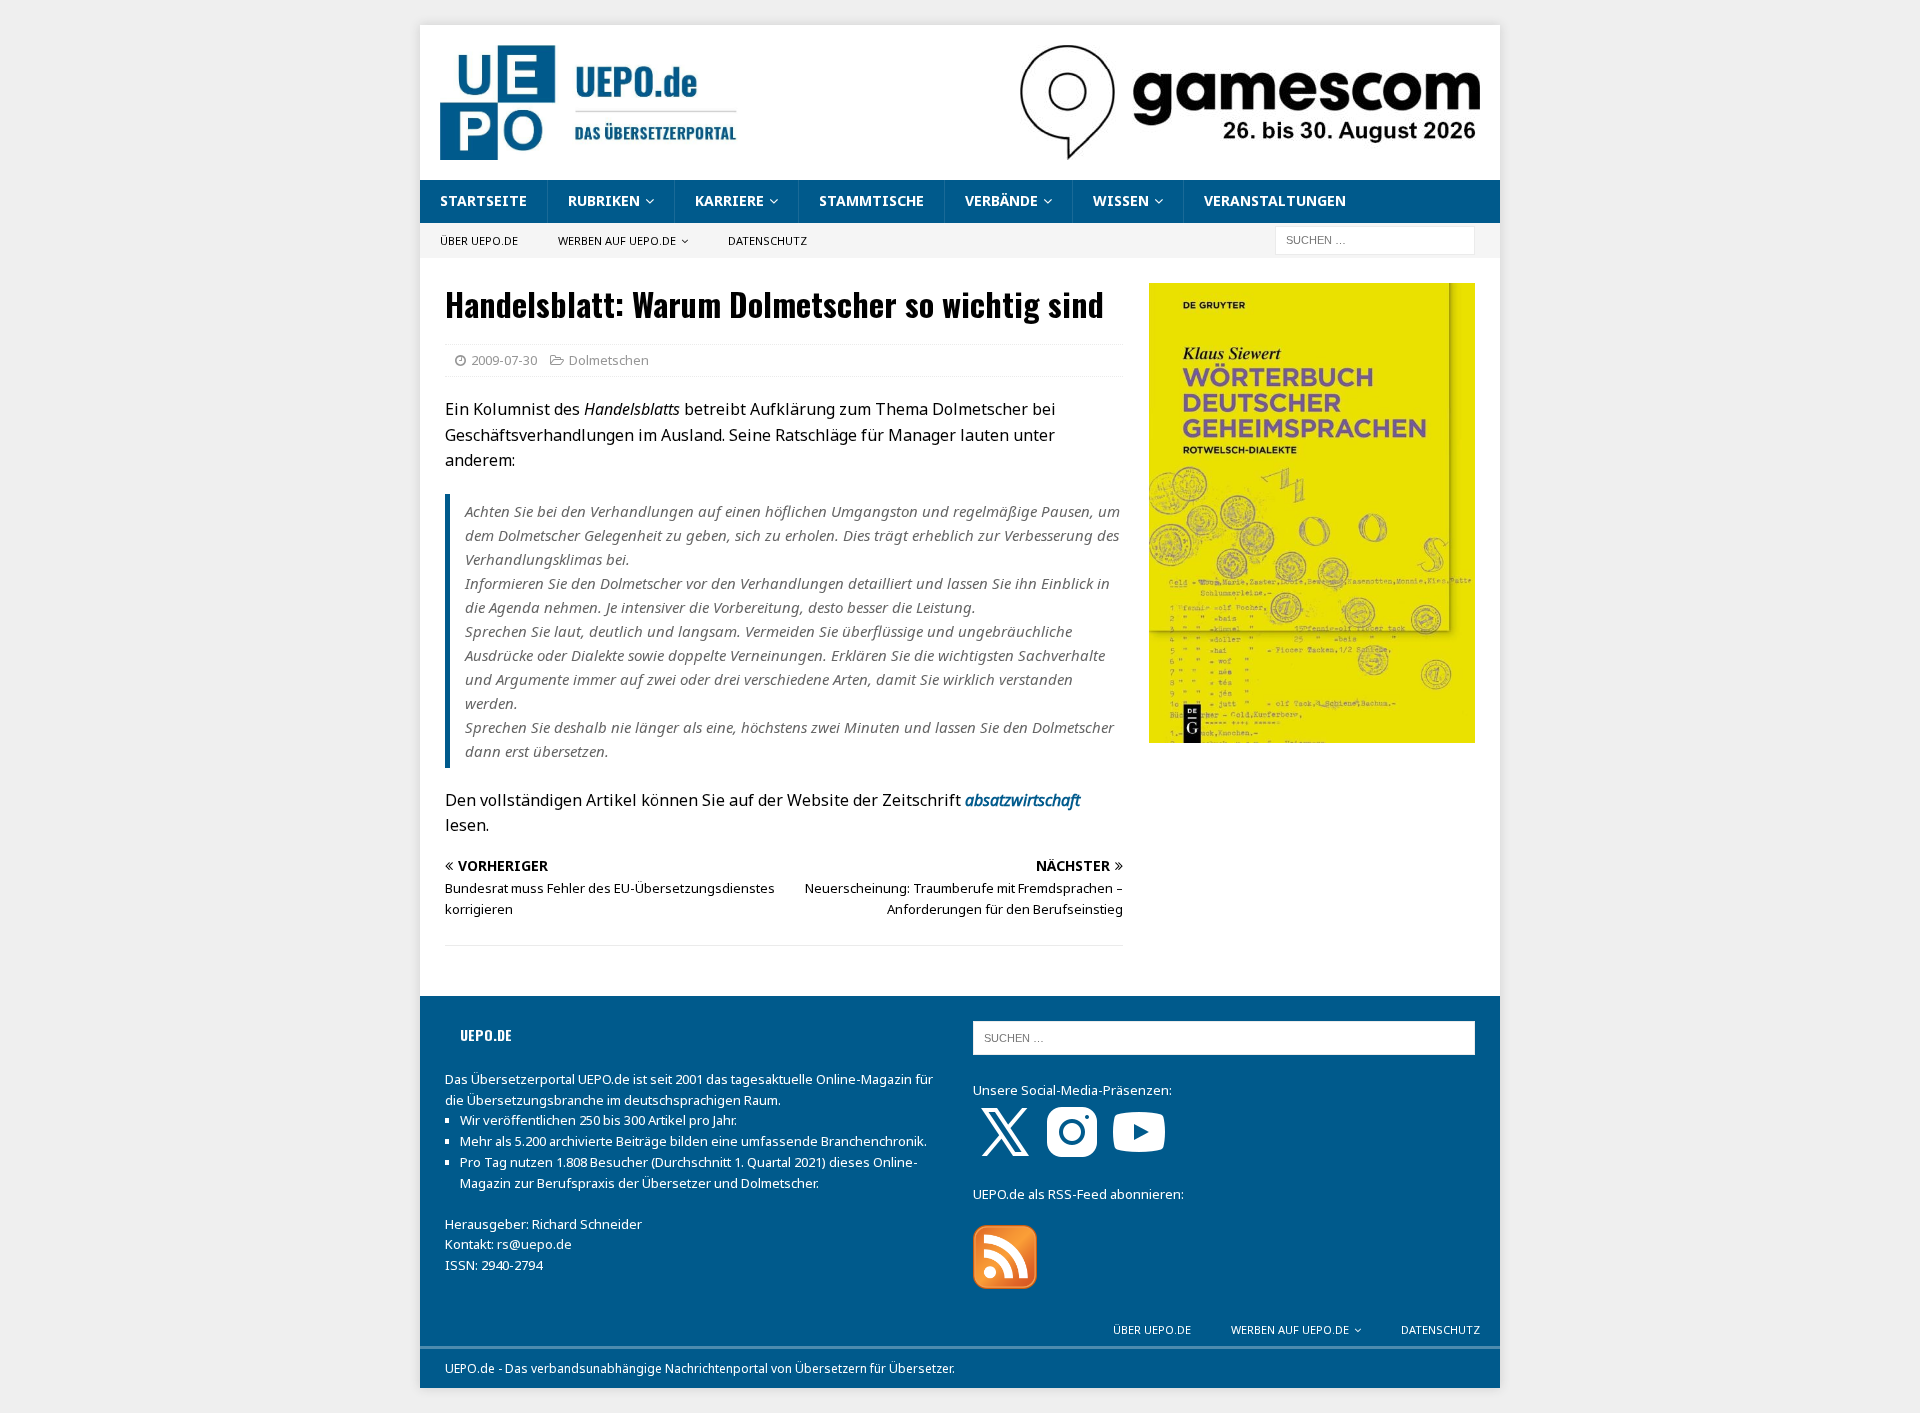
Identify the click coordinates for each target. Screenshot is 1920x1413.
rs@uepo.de (534, 1244)
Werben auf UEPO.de (617, 240)
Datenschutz (767, 240)
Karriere (729, 200)
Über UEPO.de (479, 240)
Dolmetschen (609, 360)
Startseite (483, 200)
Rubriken (604, 200)
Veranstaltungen (1275, 200)
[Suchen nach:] (1375, 238)
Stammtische (871, 200)
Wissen (1121, 200)
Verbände (1001, 200)
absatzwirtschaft (1022, 800)
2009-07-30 (504, 360)
